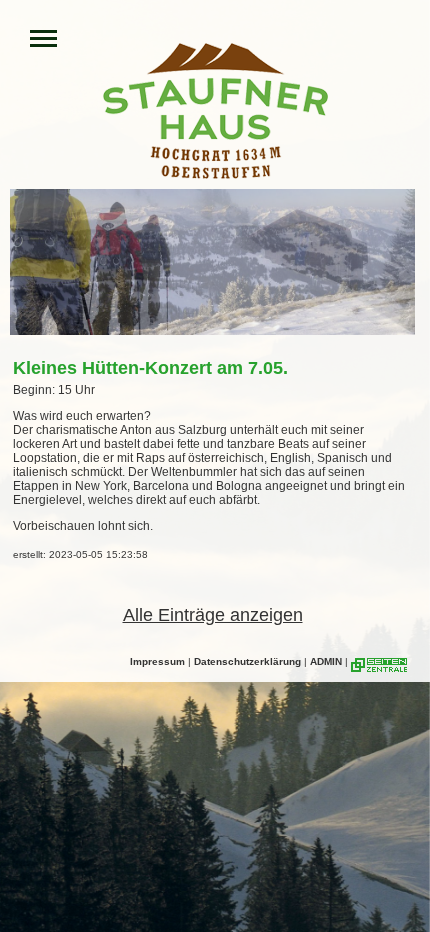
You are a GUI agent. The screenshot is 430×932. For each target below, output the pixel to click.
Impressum (157, 661)
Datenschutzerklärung (247, 661)
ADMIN (326, 661)
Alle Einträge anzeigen (213, 615)
